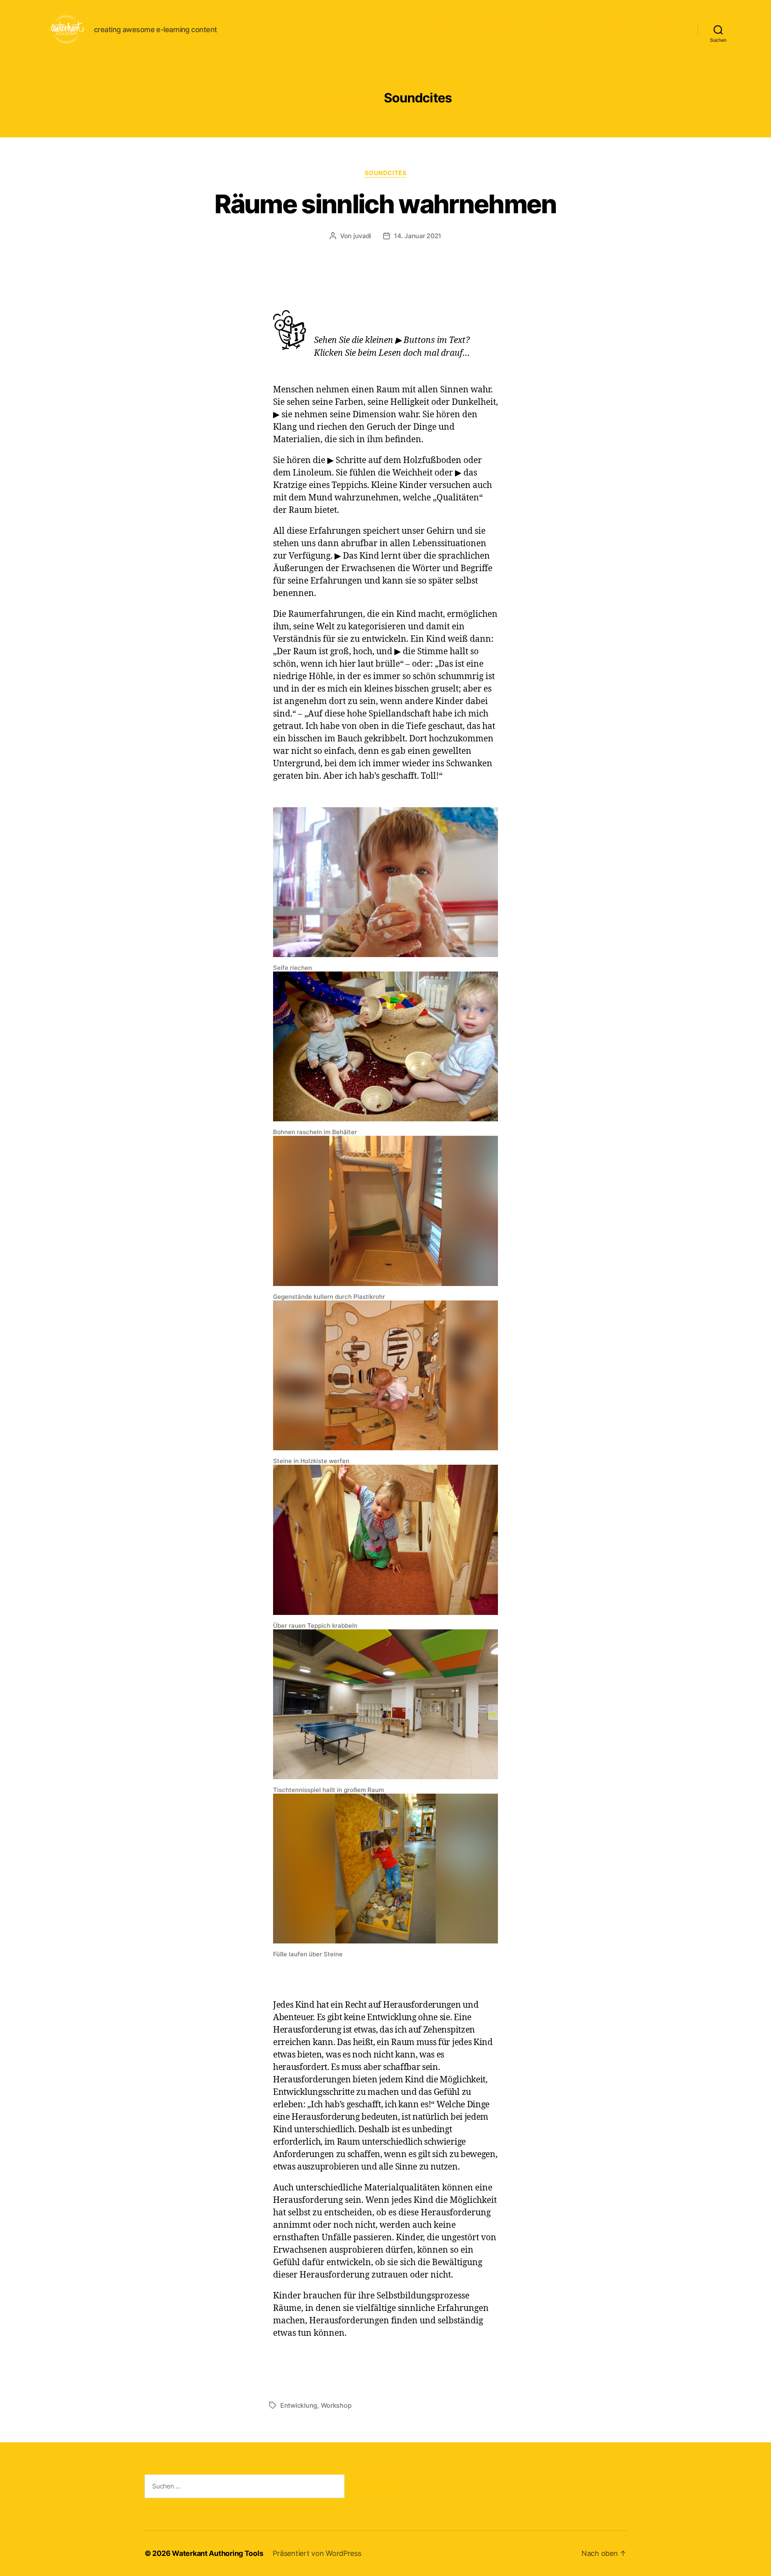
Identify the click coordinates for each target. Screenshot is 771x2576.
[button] (385, 1964)
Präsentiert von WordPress (317, 2553)
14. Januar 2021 (418, 236)
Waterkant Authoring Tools (217, 2553)
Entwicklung (299, 2405)
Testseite (666, 29)
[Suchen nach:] (243, 2488)
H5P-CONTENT (615, 29)
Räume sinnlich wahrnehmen (385, 204)
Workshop (336, 2405)
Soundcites (386, 173)
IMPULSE (447, 29)
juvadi (362, 236)
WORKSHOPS (503, 29)
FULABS (558, 29)
